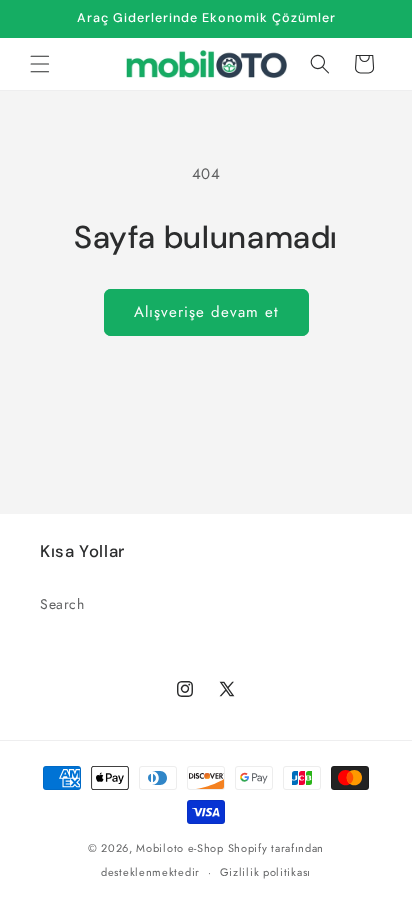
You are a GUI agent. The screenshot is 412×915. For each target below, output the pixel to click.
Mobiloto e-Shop (180, 848)
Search (62, 604)
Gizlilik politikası (265, 872)
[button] (40, 64)
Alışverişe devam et (206, 312)
